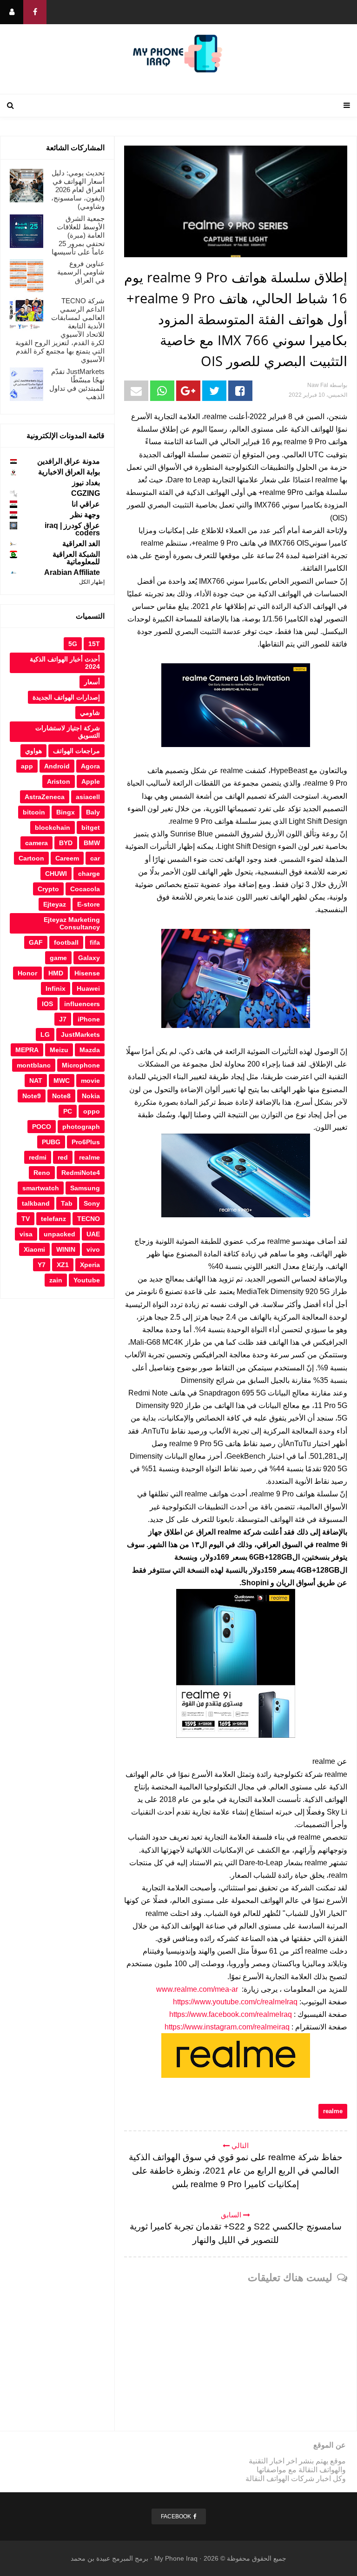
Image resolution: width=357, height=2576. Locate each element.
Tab (67, 1203)
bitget (91, 828)
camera (36, 843)
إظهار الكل (92, 582)
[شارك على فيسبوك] (240, 391)
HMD (56, 973)
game (58, 958)
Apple (91, 781)
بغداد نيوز (86, 483)
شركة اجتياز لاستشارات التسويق (68, 732)
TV (26, 1219)
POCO (42, 1127)
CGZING (86, 493)
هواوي (33, 751)
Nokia (91, 1096)
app (27, 766)
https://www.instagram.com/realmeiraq (227, 2027)
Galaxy (89, 958)
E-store (89, 904)
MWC (62, 1081)
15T (94, 644)
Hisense (87, 973)
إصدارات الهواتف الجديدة (66, 697)
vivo (93, 1249)
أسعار (92, 682)
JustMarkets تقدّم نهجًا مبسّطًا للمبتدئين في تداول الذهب (77, 384)
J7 (63, 1019)
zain (56, 1280)
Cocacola (85, 889)
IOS (47, 1004)
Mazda (90, 1050)
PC (68, 1111)
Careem (67, 858)
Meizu (59, 1050)
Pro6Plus (86, 1142)
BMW (92, 843)
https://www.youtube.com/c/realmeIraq (235, 2002)
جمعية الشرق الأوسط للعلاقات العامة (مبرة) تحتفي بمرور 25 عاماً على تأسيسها (78, 235)
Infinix (56, 988)
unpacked (59, 1234)
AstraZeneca (45, 797)
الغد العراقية (81, 544)
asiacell (88, 797)
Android (57, 766)
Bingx (66, 812)
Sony (92, 1203)
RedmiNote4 (81, 1173)
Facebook (176, 2516)
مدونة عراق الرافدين (69, 461)
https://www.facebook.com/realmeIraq (231, 2014)
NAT (36, 1081)
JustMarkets (80, 1034)
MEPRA (27, 1050)
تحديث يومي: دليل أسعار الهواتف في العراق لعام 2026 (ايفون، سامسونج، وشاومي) (78, 190)
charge (89, 874)
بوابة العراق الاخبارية (69, 472)
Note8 (61, 1096)
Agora (90, 766)
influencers (82, 1004)
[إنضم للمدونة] (12, 12)
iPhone (89, 1019)
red (63, 1157)
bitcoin (34, 812)
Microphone (81, 1065)
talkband (36, 1203)
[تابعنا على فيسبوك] (35, 12)
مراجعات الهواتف (76, 751)
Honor (27, 973)
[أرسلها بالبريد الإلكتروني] (136, 391)
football (66, 942)
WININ (66, 1249)
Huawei (88, 988)
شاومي (90, 713)
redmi (38, 1157)
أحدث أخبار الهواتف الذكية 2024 (65, 663)
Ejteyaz (55, 904)
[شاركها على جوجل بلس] (188, 391)
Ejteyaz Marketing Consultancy (72, 923)
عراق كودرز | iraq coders (72, 529)
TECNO (89, 1219)
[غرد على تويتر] (214, 391)
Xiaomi (34, 1249)
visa (26, 1234)
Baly (93, 812)
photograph (81, 1127)
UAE (93, 1234)
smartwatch (41, 1188)
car (95, 858)
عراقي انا (86, 504)
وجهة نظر (85, 515)
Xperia (90, 1265)
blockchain (53, 828)
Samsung (85, 1188)
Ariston (59, 781)
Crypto (48, 889)
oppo (92, 1111)
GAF (36, 942)
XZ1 (63, 1265)
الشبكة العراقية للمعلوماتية (76, 558)
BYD (66, 843)
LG (45, 1034)
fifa (95, 942)
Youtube (87, 1280)
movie (90, 1081)
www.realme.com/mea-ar (197, 1989)
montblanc (34, 1065)
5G (73, 644)
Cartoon (31, 858)
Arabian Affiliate (72, 572)
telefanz (53, 1219)
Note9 (32, 1096)
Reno (42, 1173)
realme (333, 2111)
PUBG (51, 1142)
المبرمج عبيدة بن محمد (102, 2558)
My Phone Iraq (176, 2558)
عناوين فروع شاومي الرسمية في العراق (81, 272)
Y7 (42, 1265)
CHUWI (56, 874)
